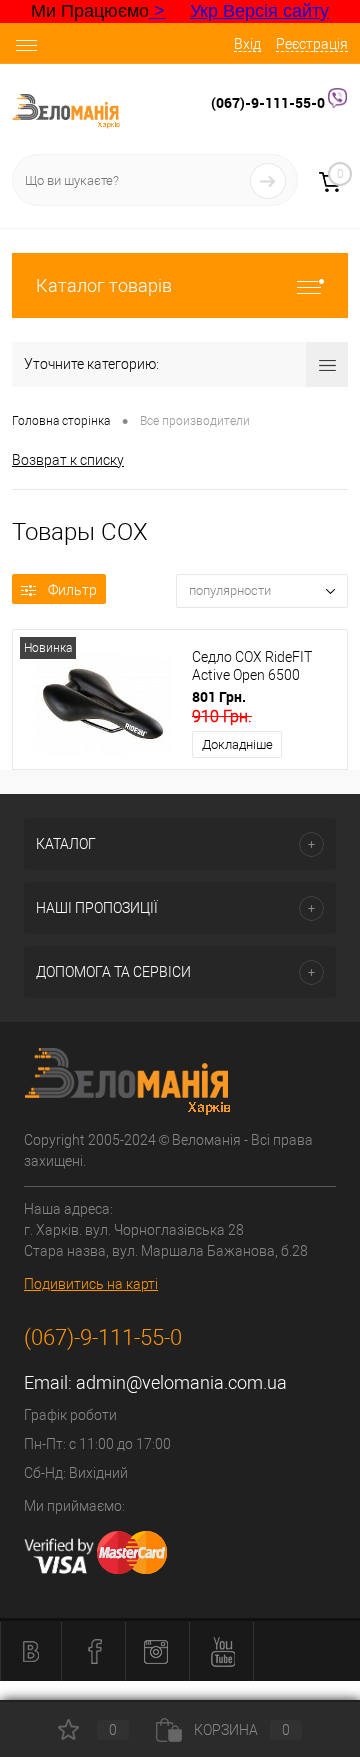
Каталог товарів (104, 285)
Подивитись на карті (91, 1284)
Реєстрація (312, 44)
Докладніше (237, 744)
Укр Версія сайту (259, 11)
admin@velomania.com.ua (181, 1382)
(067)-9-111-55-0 (269, 102)
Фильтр (72, 590)
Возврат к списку (68, 460)
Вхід (247, 44)
